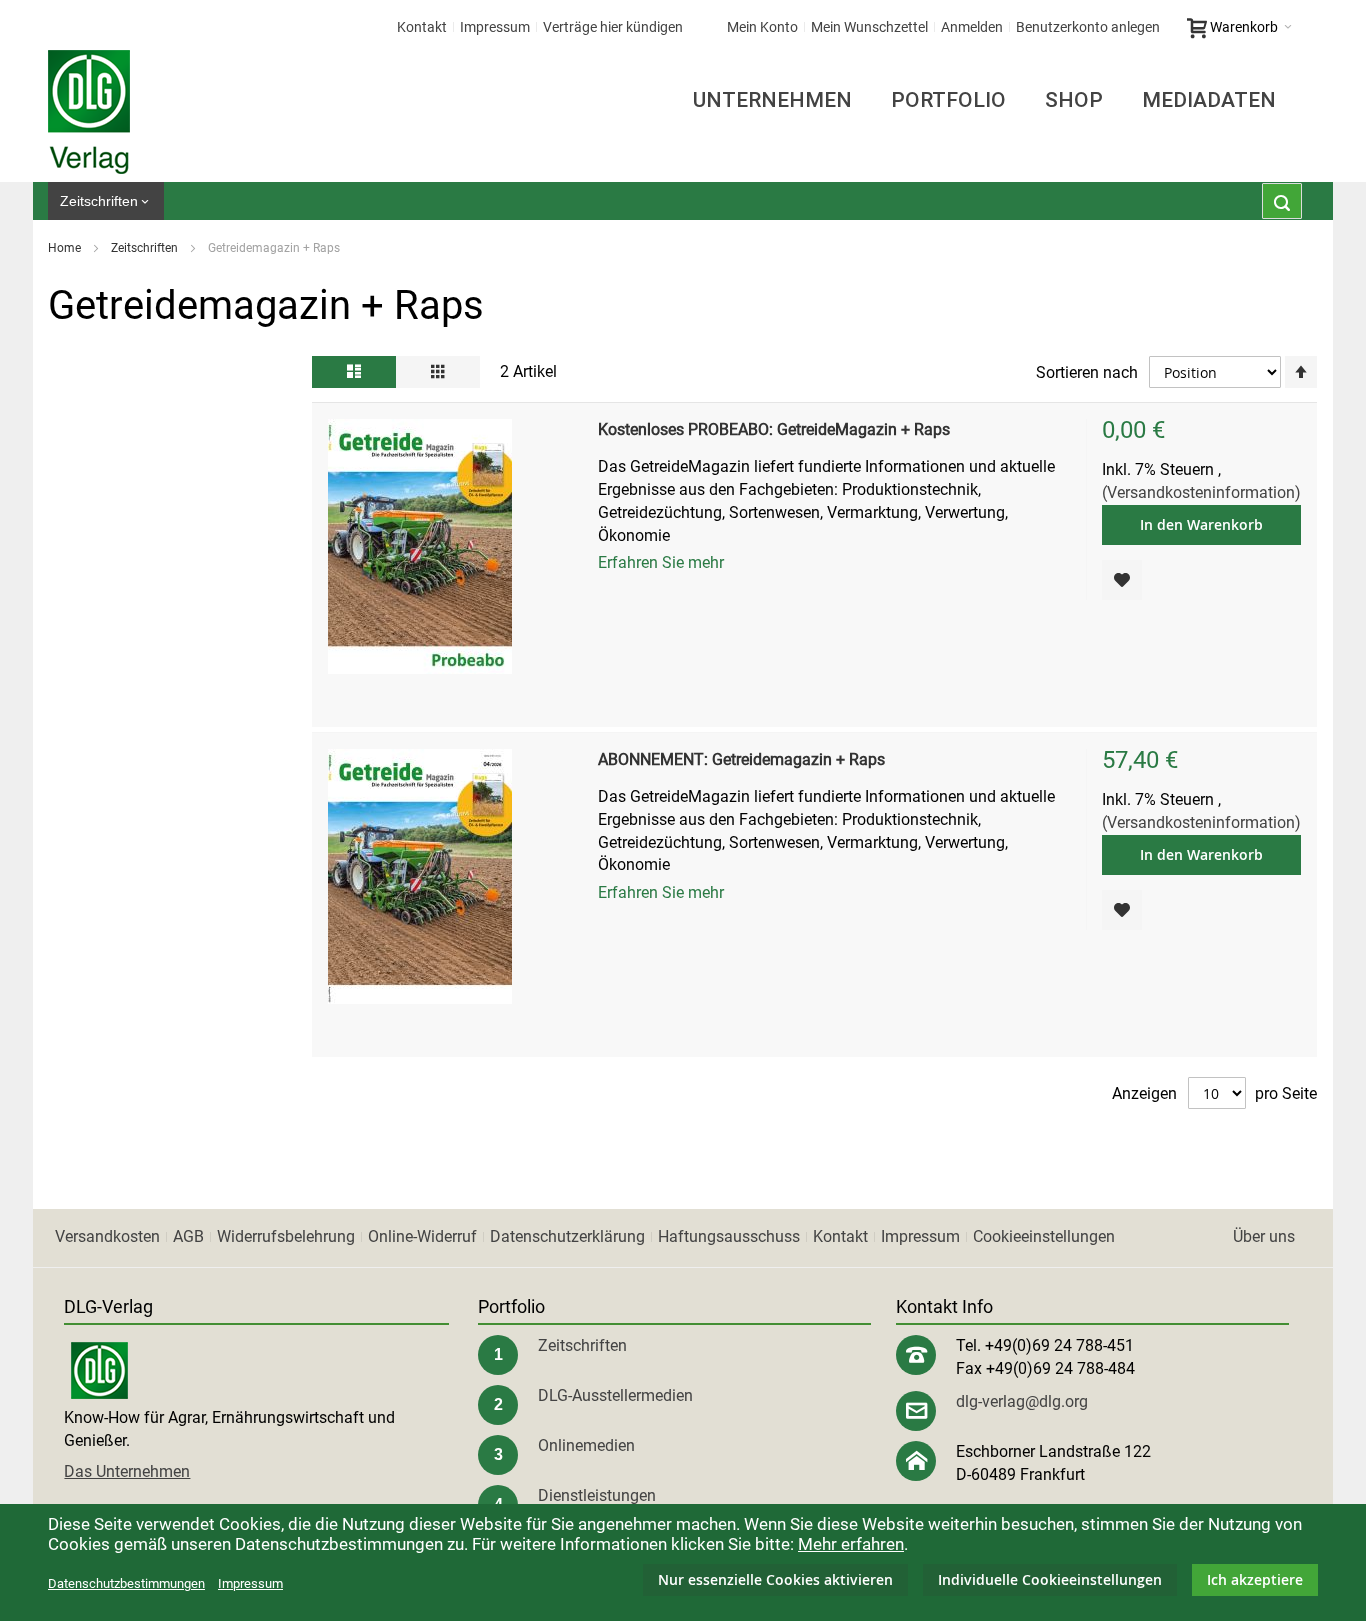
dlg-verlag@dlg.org (1022, 1401)
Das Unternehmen (127, 1471)
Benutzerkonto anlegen (1088, 27)
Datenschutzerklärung (567, 1236)
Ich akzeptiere (1255, 1579)
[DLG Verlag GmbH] (89, 112)
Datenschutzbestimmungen (126, 1583)
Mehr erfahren (851, 1544)
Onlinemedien (586, 1445)
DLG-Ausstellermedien (615, 1395)
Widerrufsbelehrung (286, 1236)
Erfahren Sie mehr (661, 562)
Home (66, 248)
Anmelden (972, 27)
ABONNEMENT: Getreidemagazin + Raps (741, 759)
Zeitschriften (146, 248)
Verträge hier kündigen (613, 27)
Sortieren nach (1087, 372)
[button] (1122, 580)
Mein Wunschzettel (869, 27)
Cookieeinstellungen (1044, 1236)
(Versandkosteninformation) (1201, 492)
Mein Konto (762, 27)
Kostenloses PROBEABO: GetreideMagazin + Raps (774, 429)
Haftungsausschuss (729, 1236)
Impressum (495, 27)
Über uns (1264, 1236)
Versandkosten (107, 1236)
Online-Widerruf (422, 1236)
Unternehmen (772, 100)
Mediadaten (1209, 100)
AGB (188, 1236)
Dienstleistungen (597, 1495)
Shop (1074, 100)
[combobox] (1282, 201)
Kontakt (422, 27)
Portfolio (948, 100)
